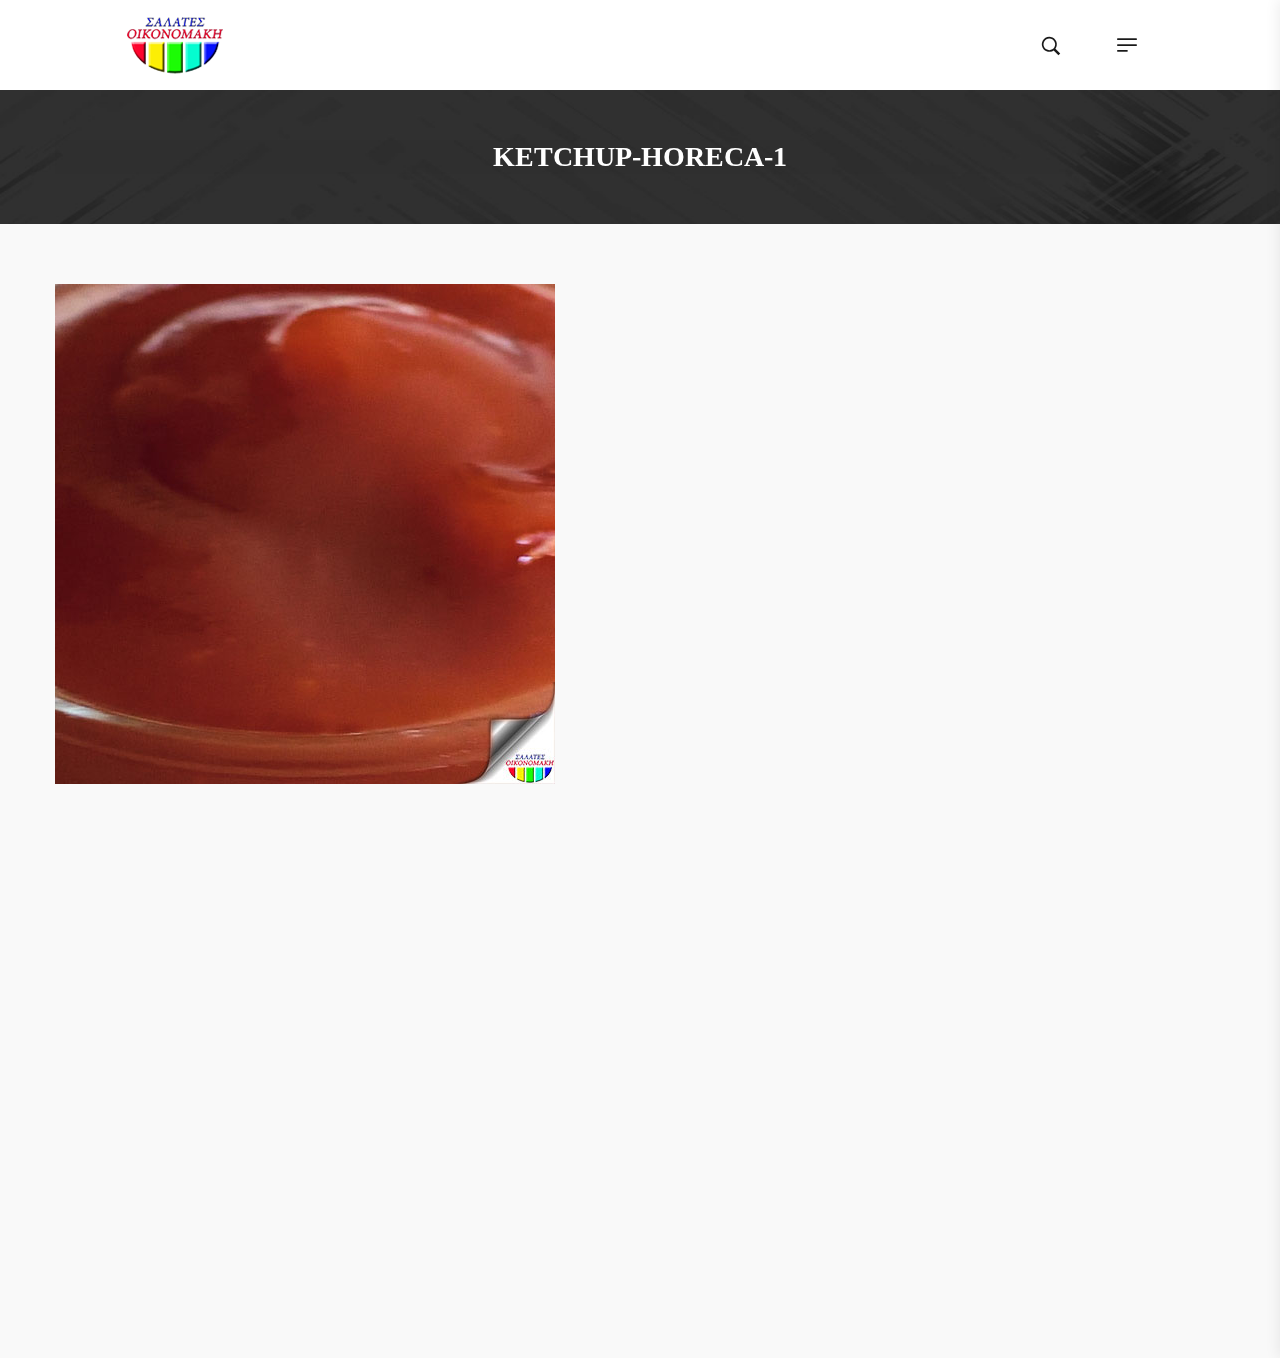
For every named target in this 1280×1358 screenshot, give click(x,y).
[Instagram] (659, 973)
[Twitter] (621, 973)
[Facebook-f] (583, 973)
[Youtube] (697, 973)
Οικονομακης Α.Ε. (365, 1323)
